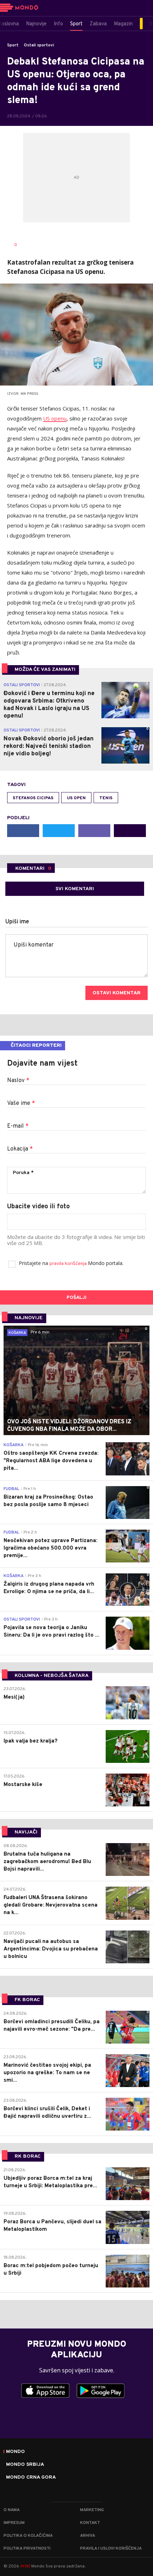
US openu (55, 418)
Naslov (18, 1081)
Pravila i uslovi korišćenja (111, 2549)
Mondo (15, 2452)
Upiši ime (17, 922)
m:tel (25, 2566)
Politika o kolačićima (28, 2536)
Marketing (92, 2510)
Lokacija (20, 1149)
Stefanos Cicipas (33, 798)
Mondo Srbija (25, 2465)
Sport (13, 45)
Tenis (106, 798)
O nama (12, 2510)
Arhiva (88, 2536)
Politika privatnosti (27, 2549)
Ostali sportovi (39, 45)
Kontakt (90, 2523)
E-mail (18, 1126)
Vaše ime (21, 1103)
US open (76, 798)
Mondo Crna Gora (31, 2478)
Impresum (14, 2523)
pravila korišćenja (69, 1264)
